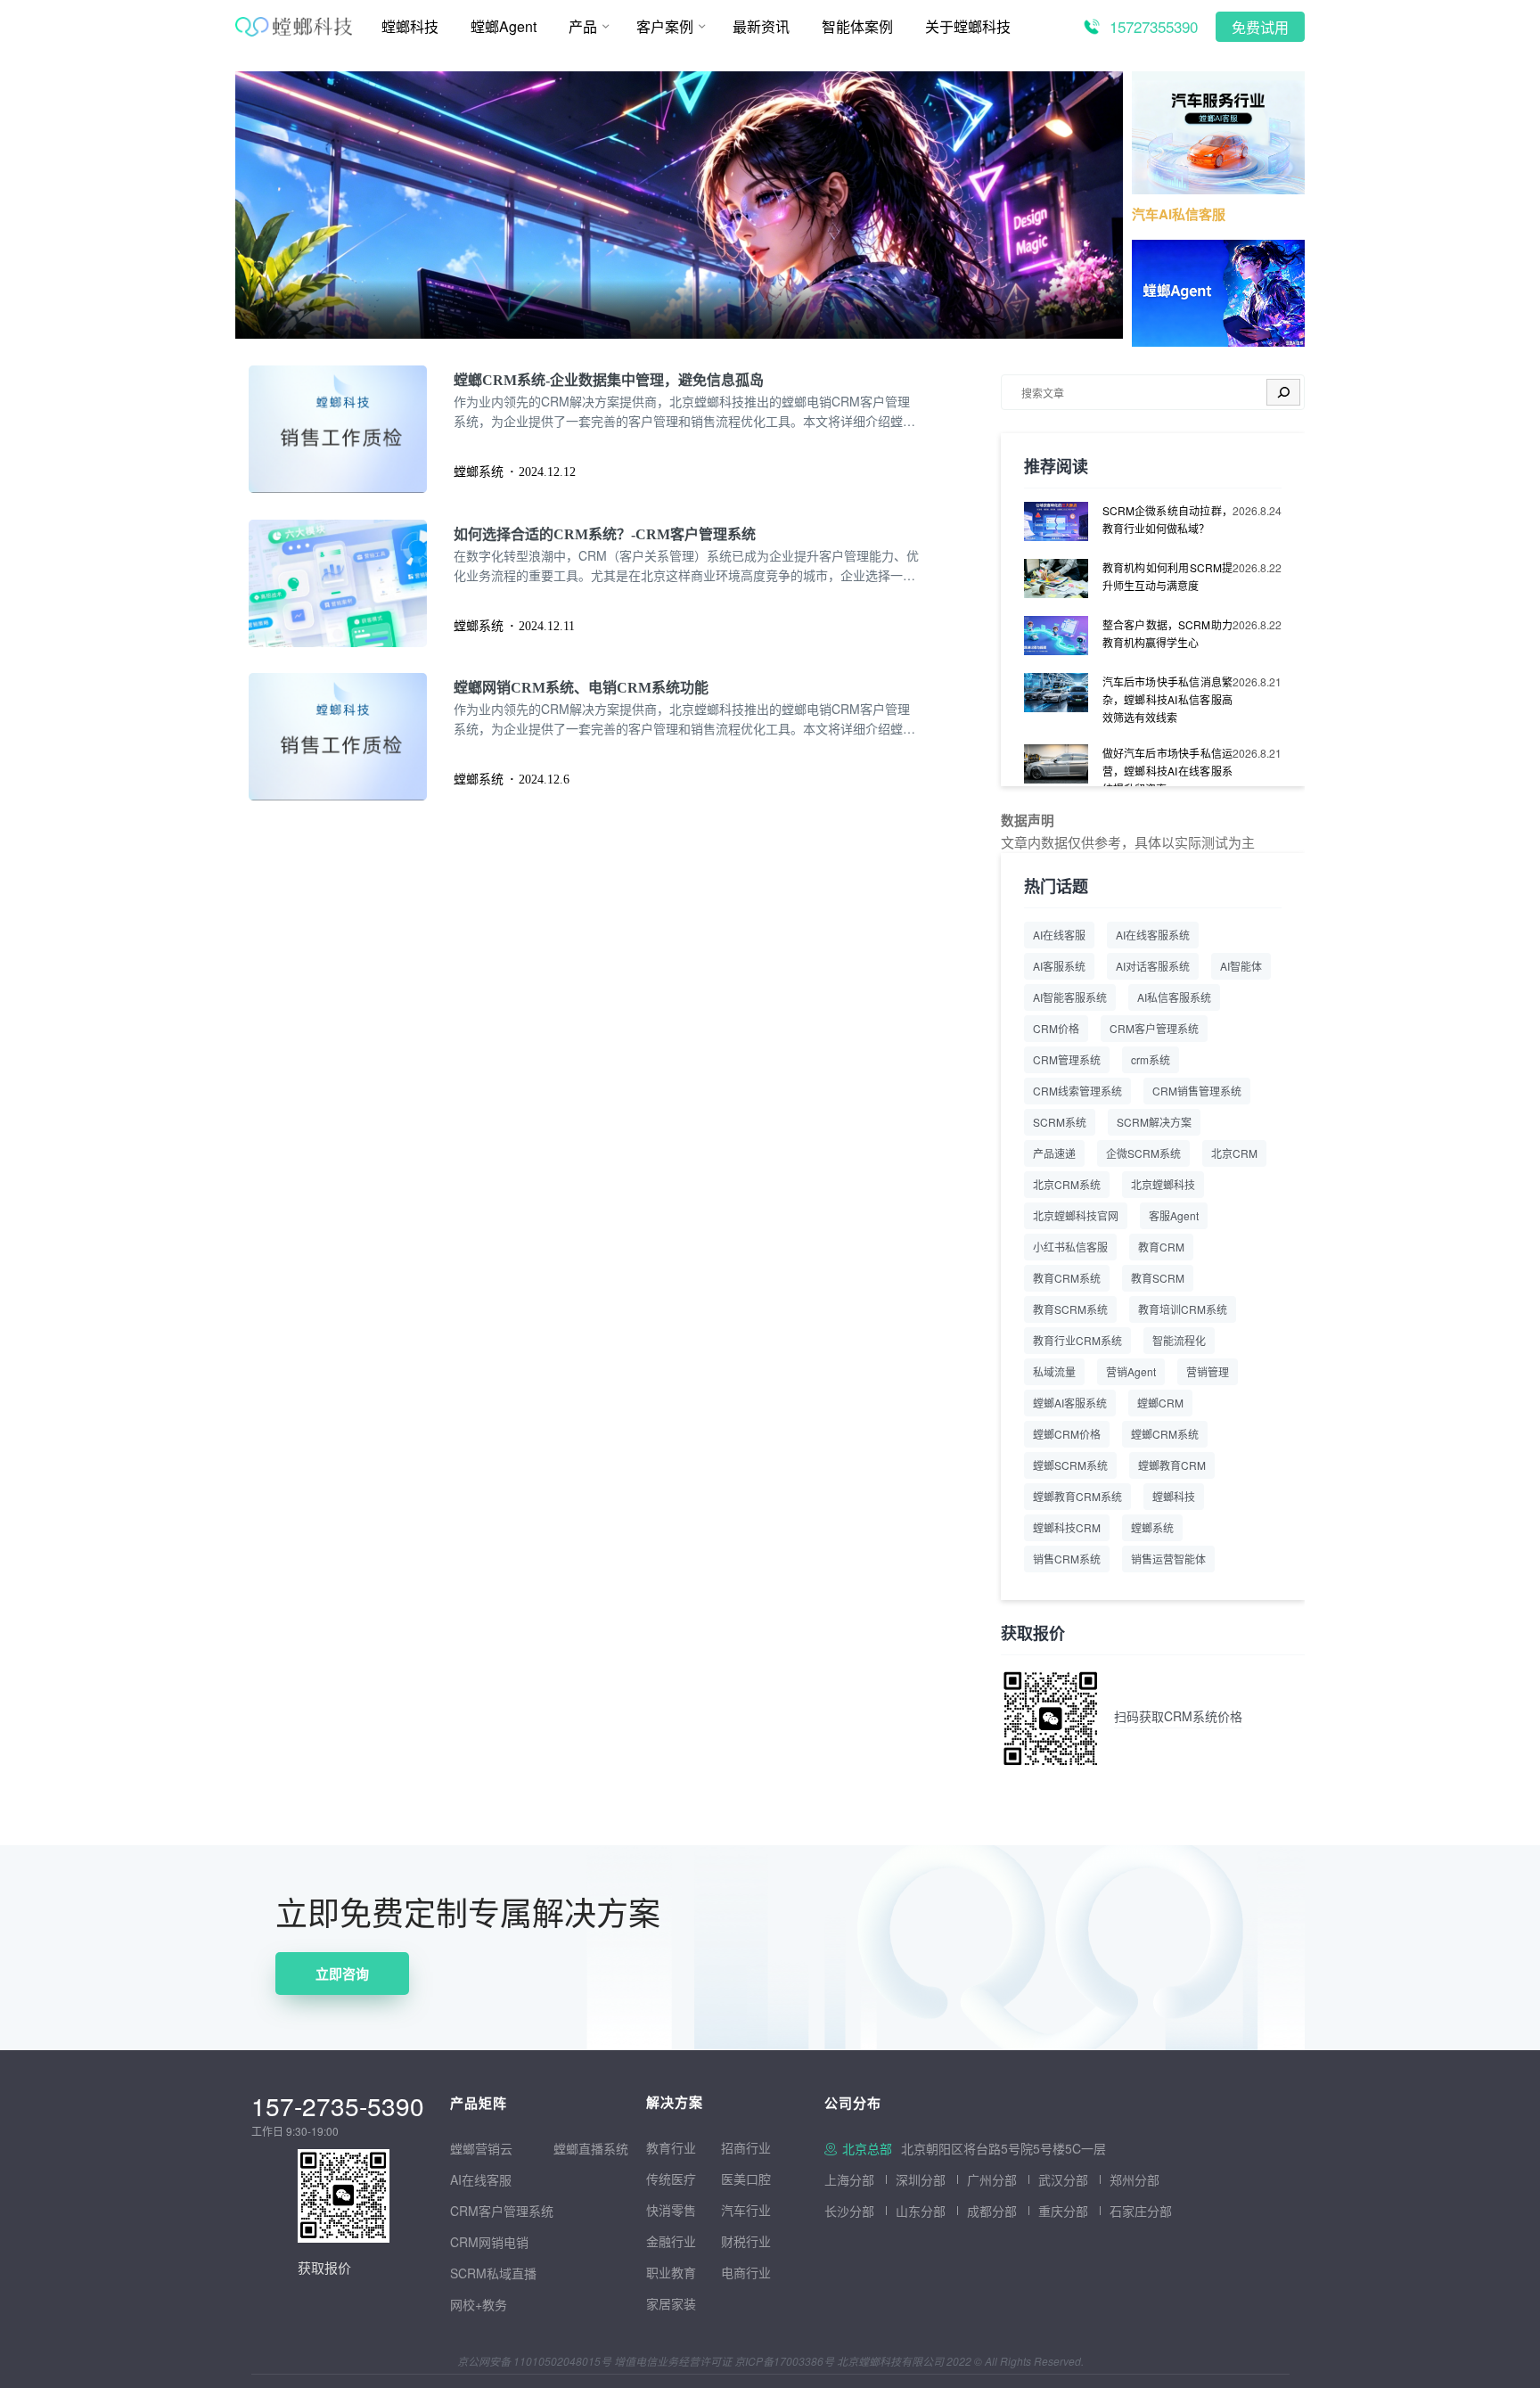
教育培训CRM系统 (1183, 1309)
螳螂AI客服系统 (1070, 1403)
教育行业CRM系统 (1077, 1340)
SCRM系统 (1060, 1122)
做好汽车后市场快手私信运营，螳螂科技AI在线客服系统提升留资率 (1167, 771)
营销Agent (1131, 1371)
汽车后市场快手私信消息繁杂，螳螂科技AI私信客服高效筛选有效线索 (1167, 699)
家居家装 (671, 2303)
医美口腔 (746, 2179)
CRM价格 (1056, 1028)
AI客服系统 (1059, 966)
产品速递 (1054, 1153)
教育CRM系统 (1067, 1278)
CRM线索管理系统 (1077, 1091)
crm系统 (1151, 1059)
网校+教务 (479, 2304)
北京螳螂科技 (1163, 1184)
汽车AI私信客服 (1179, 214)
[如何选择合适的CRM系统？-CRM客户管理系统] (351, 583)
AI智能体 (1241, 966)
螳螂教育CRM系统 (1077, 1496)
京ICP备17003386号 (784, 2361)
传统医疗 (671, 2179)
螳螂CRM (1160, 1403)
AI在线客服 (1059, 935)
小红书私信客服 (1070, 1247)
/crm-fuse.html (278, 83)
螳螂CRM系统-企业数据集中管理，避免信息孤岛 (609, 380)
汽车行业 (746, 2210)
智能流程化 (1179, 1340)
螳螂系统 (1152, 1527)
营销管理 (1208, 1371)
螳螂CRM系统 (1165, 1434)
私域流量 (1054, 1371)
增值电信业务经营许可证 (673, 2361)
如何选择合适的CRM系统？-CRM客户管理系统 (605, 534)
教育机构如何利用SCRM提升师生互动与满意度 (1167, 576)
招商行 (740, 2147)
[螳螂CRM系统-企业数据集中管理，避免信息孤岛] (351, 429)
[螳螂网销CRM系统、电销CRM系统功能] (351, 737)
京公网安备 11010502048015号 (534, 2361)
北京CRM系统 (1067, 1184)
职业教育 (671, 2272)
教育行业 (671, 2147)
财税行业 (746, 2241)
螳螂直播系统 (591, 2148)
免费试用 (1260, 28)
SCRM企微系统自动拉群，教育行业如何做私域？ (1167, 519)
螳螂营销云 (481, 2148)
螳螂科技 (1174, 1496)
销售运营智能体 (1168, 1559)
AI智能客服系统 (1070, 997)
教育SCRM (1158, 1278)
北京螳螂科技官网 (1076, 1215)
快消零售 (671, 2210)
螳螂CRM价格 (1067, 1434)
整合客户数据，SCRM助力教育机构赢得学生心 (1167, 633)
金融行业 (671, 2241)
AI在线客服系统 (1153, 935)
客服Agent (1174, 1215)
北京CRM (1234, 1153)
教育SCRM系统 (1070, 1309)
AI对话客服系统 (1153, 966)
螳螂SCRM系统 (1070, 1465)
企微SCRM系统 (1143, 1153)
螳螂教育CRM (1172, 1465)
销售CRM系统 (1067, 1559)
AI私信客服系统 (1174, 997)
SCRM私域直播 (493, 2273)
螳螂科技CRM (1067, 1527)
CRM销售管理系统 (1197, 1091)
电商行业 (746, 2272)
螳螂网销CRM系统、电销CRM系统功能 (581, 688)
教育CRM (1161, 1247)
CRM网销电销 (489, 2242)
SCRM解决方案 (1154, 1122)
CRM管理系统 (1067, 1059)
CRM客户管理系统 (1154, 1028)
